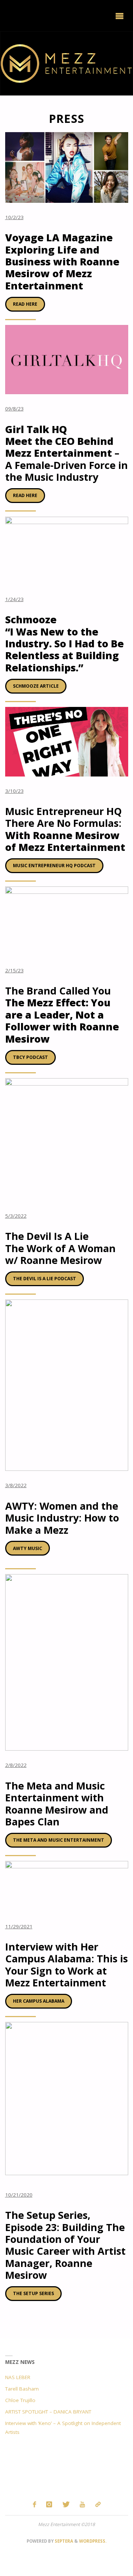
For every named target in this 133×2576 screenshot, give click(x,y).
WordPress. (93, 2541)
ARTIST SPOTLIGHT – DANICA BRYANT (48, 2412)
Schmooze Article (36, 686)
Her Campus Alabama (39, 2001)
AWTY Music (28, 1548)
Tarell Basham (22, 2389)
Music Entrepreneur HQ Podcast (54, 866)
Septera (63, 2541)
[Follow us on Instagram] (49, 2504)
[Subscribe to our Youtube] (83, 2504)
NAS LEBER (18, 2377)
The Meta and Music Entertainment (59, 1840)
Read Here (25, 304)
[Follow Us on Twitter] (66, 2504)
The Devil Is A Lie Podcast (45, 1279)
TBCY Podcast (30, 1057)
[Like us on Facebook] (34, 2504)
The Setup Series (33, 2293)
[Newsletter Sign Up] (98, 2504)
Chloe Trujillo (20, 2400)
